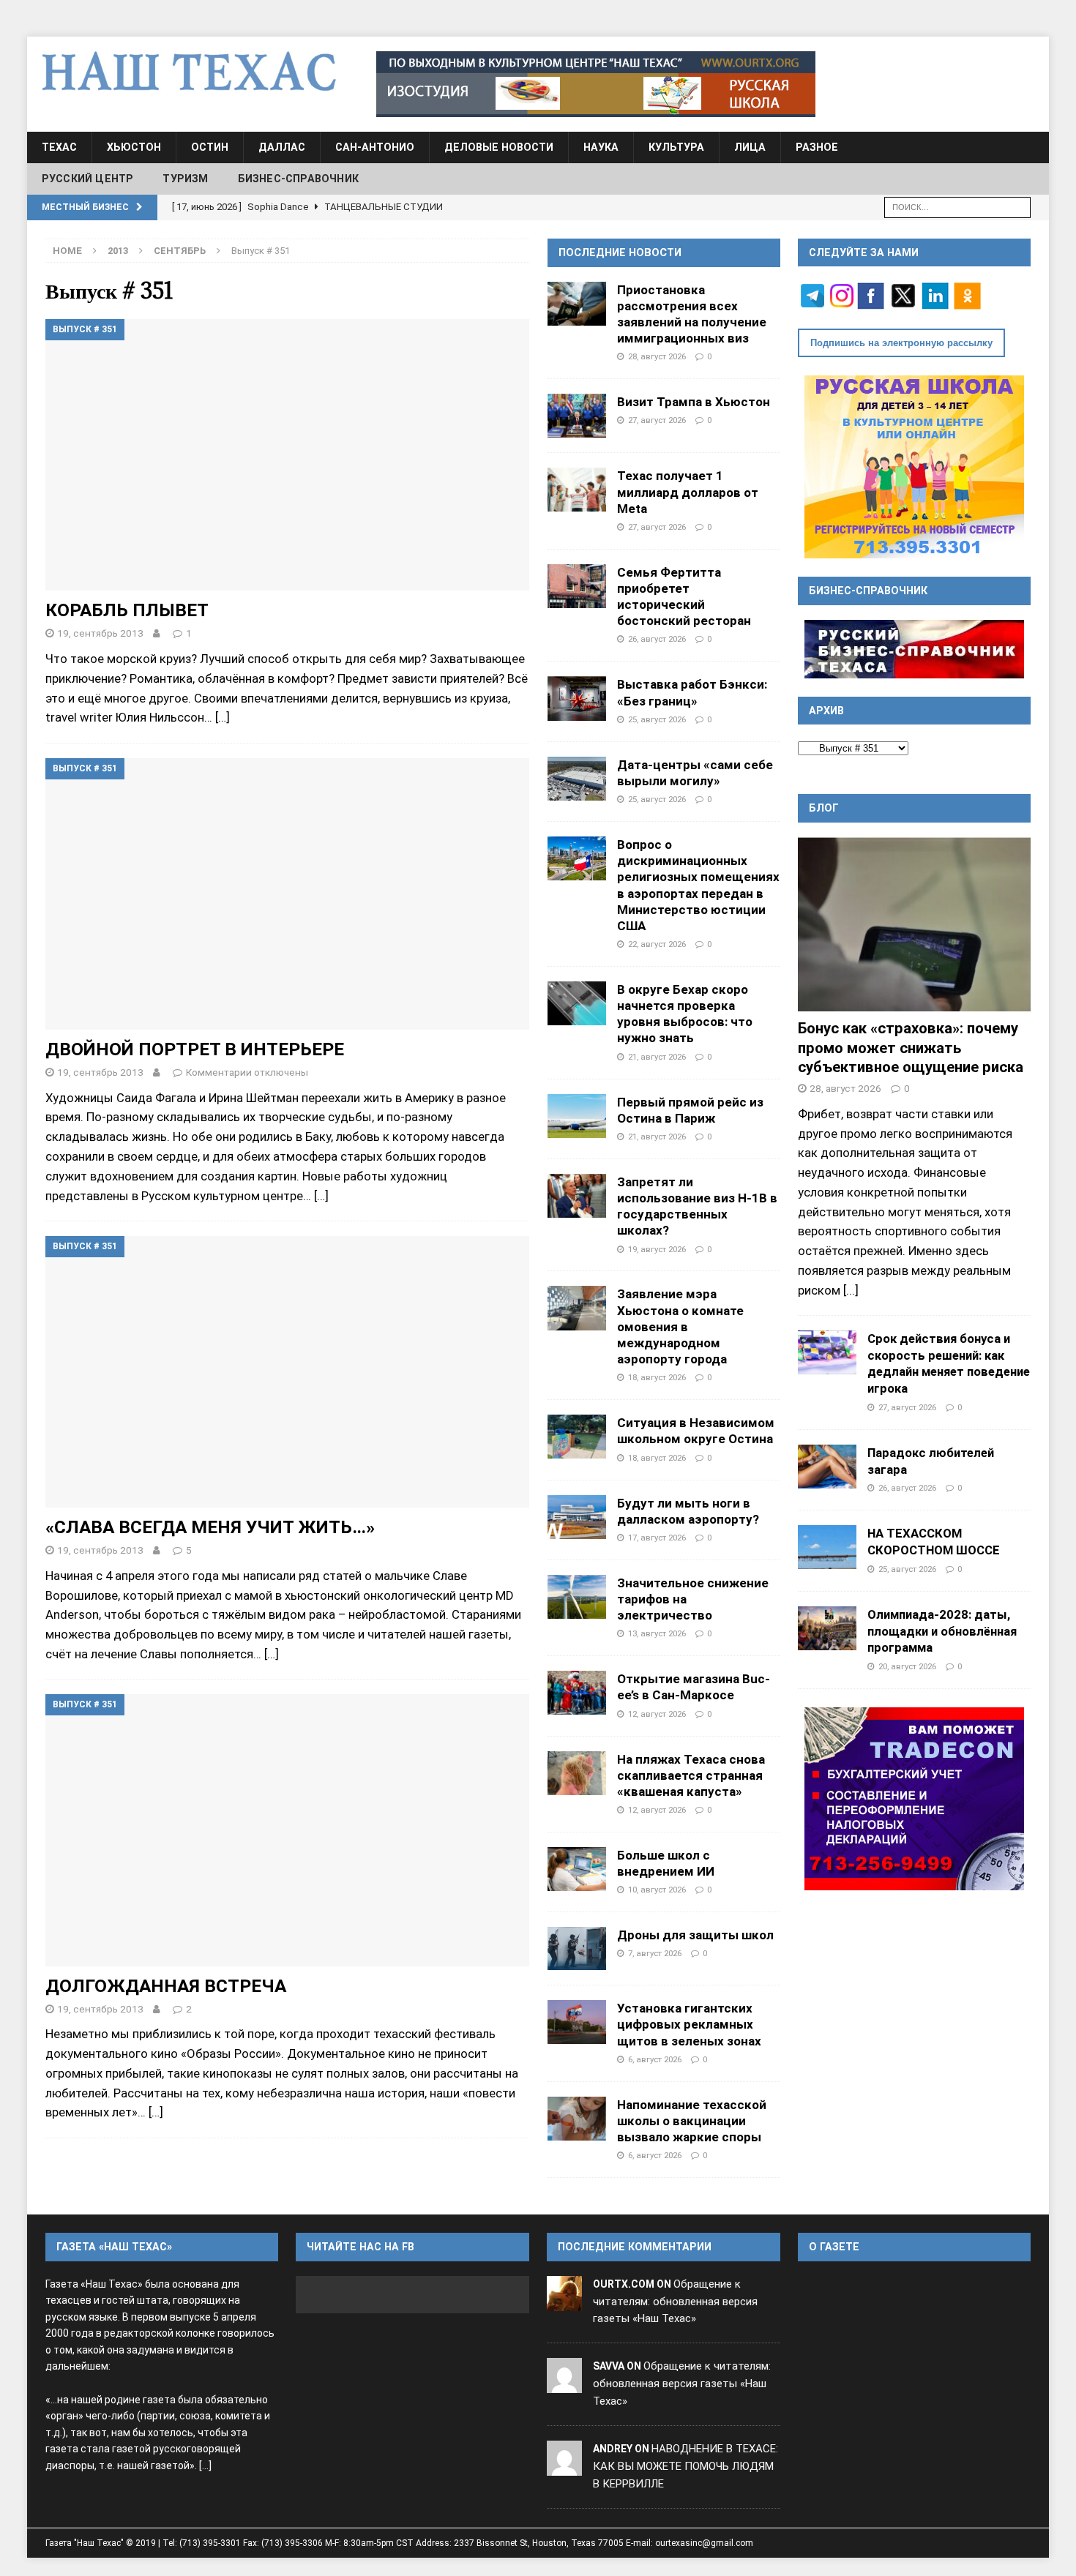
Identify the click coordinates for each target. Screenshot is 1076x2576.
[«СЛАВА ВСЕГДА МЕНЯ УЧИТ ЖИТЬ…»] (287, 1372)
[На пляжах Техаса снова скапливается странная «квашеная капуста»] (577, 1773)
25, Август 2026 (657, 719)
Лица (750, 147)
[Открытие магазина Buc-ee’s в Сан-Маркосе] (577, 1693)
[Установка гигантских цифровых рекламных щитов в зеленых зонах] (577, 2022)
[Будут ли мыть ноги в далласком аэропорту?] (577, 1517)
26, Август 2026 (657, 639)
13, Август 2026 (657, 1633)
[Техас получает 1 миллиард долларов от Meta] (577, 490)
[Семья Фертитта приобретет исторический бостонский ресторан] (577, 586)
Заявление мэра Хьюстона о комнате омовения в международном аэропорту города (680, 1326)
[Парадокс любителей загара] (827, 1467)
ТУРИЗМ (185, 179)
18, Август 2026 (657, 1377)
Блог (824, 808)
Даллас (282, 147)
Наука (601, 147)
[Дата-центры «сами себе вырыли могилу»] (577, 779)
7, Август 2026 (655, 1953)
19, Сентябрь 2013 (100, 633)
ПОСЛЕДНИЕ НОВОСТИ (620, 252)
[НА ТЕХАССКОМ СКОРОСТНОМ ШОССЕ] (827, 1547)
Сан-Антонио (375, 147)
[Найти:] (957, 206)
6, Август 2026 (655, 2059)
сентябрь (180, 251)
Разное (817, 147)
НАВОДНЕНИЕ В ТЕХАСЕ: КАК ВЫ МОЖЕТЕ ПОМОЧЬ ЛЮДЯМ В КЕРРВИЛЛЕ (685, 2466)
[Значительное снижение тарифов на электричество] (577, 1597)
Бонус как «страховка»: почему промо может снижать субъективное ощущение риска (911, 1048)
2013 (118, 251)
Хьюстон (134, 147)
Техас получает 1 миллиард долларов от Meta (688, 492)
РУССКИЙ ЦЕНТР (88, 179)
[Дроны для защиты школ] (577, 1948)
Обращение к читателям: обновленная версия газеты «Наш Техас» (675, 2302)
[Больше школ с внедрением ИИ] (577, 1869)
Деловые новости (499, 147)
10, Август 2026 (657, 1890)
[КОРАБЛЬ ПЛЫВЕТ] (287, 455)
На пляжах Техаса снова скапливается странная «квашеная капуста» (691, 1775)
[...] (851, 1290)
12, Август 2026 (657, 1714)
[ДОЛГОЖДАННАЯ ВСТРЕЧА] (287, 1830)
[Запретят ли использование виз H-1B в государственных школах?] (577, 1196)
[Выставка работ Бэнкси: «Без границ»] (577, 698)
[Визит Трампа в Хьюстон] (577, 416)
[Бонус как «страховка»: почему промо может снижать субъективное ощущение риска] (914, 925)
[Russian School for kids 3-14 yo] (914, 467)
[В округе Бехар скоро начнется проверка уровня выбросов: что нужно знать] (577, 1003)
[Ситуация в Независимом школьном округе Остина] (577, 1437)
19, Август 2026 (657, 1249)
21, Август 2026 (657, 1057)
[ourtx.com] (564, 2302)
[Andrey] (564, 2466)
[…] (223, 717)
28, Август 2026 (657, 356)
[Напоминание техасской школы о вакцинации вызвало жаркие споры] (577, 2119)
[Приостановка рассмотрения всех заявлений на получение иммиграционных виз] (577, 304)
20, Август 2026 (907, 1666)
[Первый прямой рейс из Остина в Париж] (577, 1116)
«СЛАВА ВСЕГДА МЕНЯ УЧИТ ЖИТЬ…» (210, 1527)
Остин (210, 147)
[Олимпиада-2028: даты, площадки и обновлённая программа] (827, 1628)
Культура (676, 147)
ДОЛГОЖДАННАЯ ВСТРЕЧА (166, 1986)
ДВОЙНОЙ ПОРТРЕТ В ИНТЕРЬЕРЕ (195, 1049)
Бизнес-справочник (298, 179)
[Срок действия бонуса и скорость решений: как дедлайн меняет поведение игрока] (827, 1352)
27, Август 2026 (657, 420)
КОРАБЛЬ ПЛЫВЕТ (127, 610)
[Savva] (564, 2384)
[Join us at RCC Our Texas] (596, 84)
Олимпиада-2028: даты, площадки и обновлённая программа (942, 1631)
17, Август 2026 (657, 1538)
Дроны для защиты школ (695, 1935)
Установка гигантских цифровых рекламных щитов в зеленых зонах (689, 2024)
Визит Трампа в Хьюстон (694, 402)
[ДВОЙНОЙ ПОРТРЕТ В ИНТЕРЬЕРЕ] (287, 894)
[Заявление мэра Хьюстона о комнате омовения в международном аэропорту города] (577, 1308)
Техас (59, 147)
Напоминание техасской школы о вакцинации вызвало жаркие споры (692, 2121)
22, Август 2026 (657, 944)
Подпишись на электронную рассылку (901, 343)
